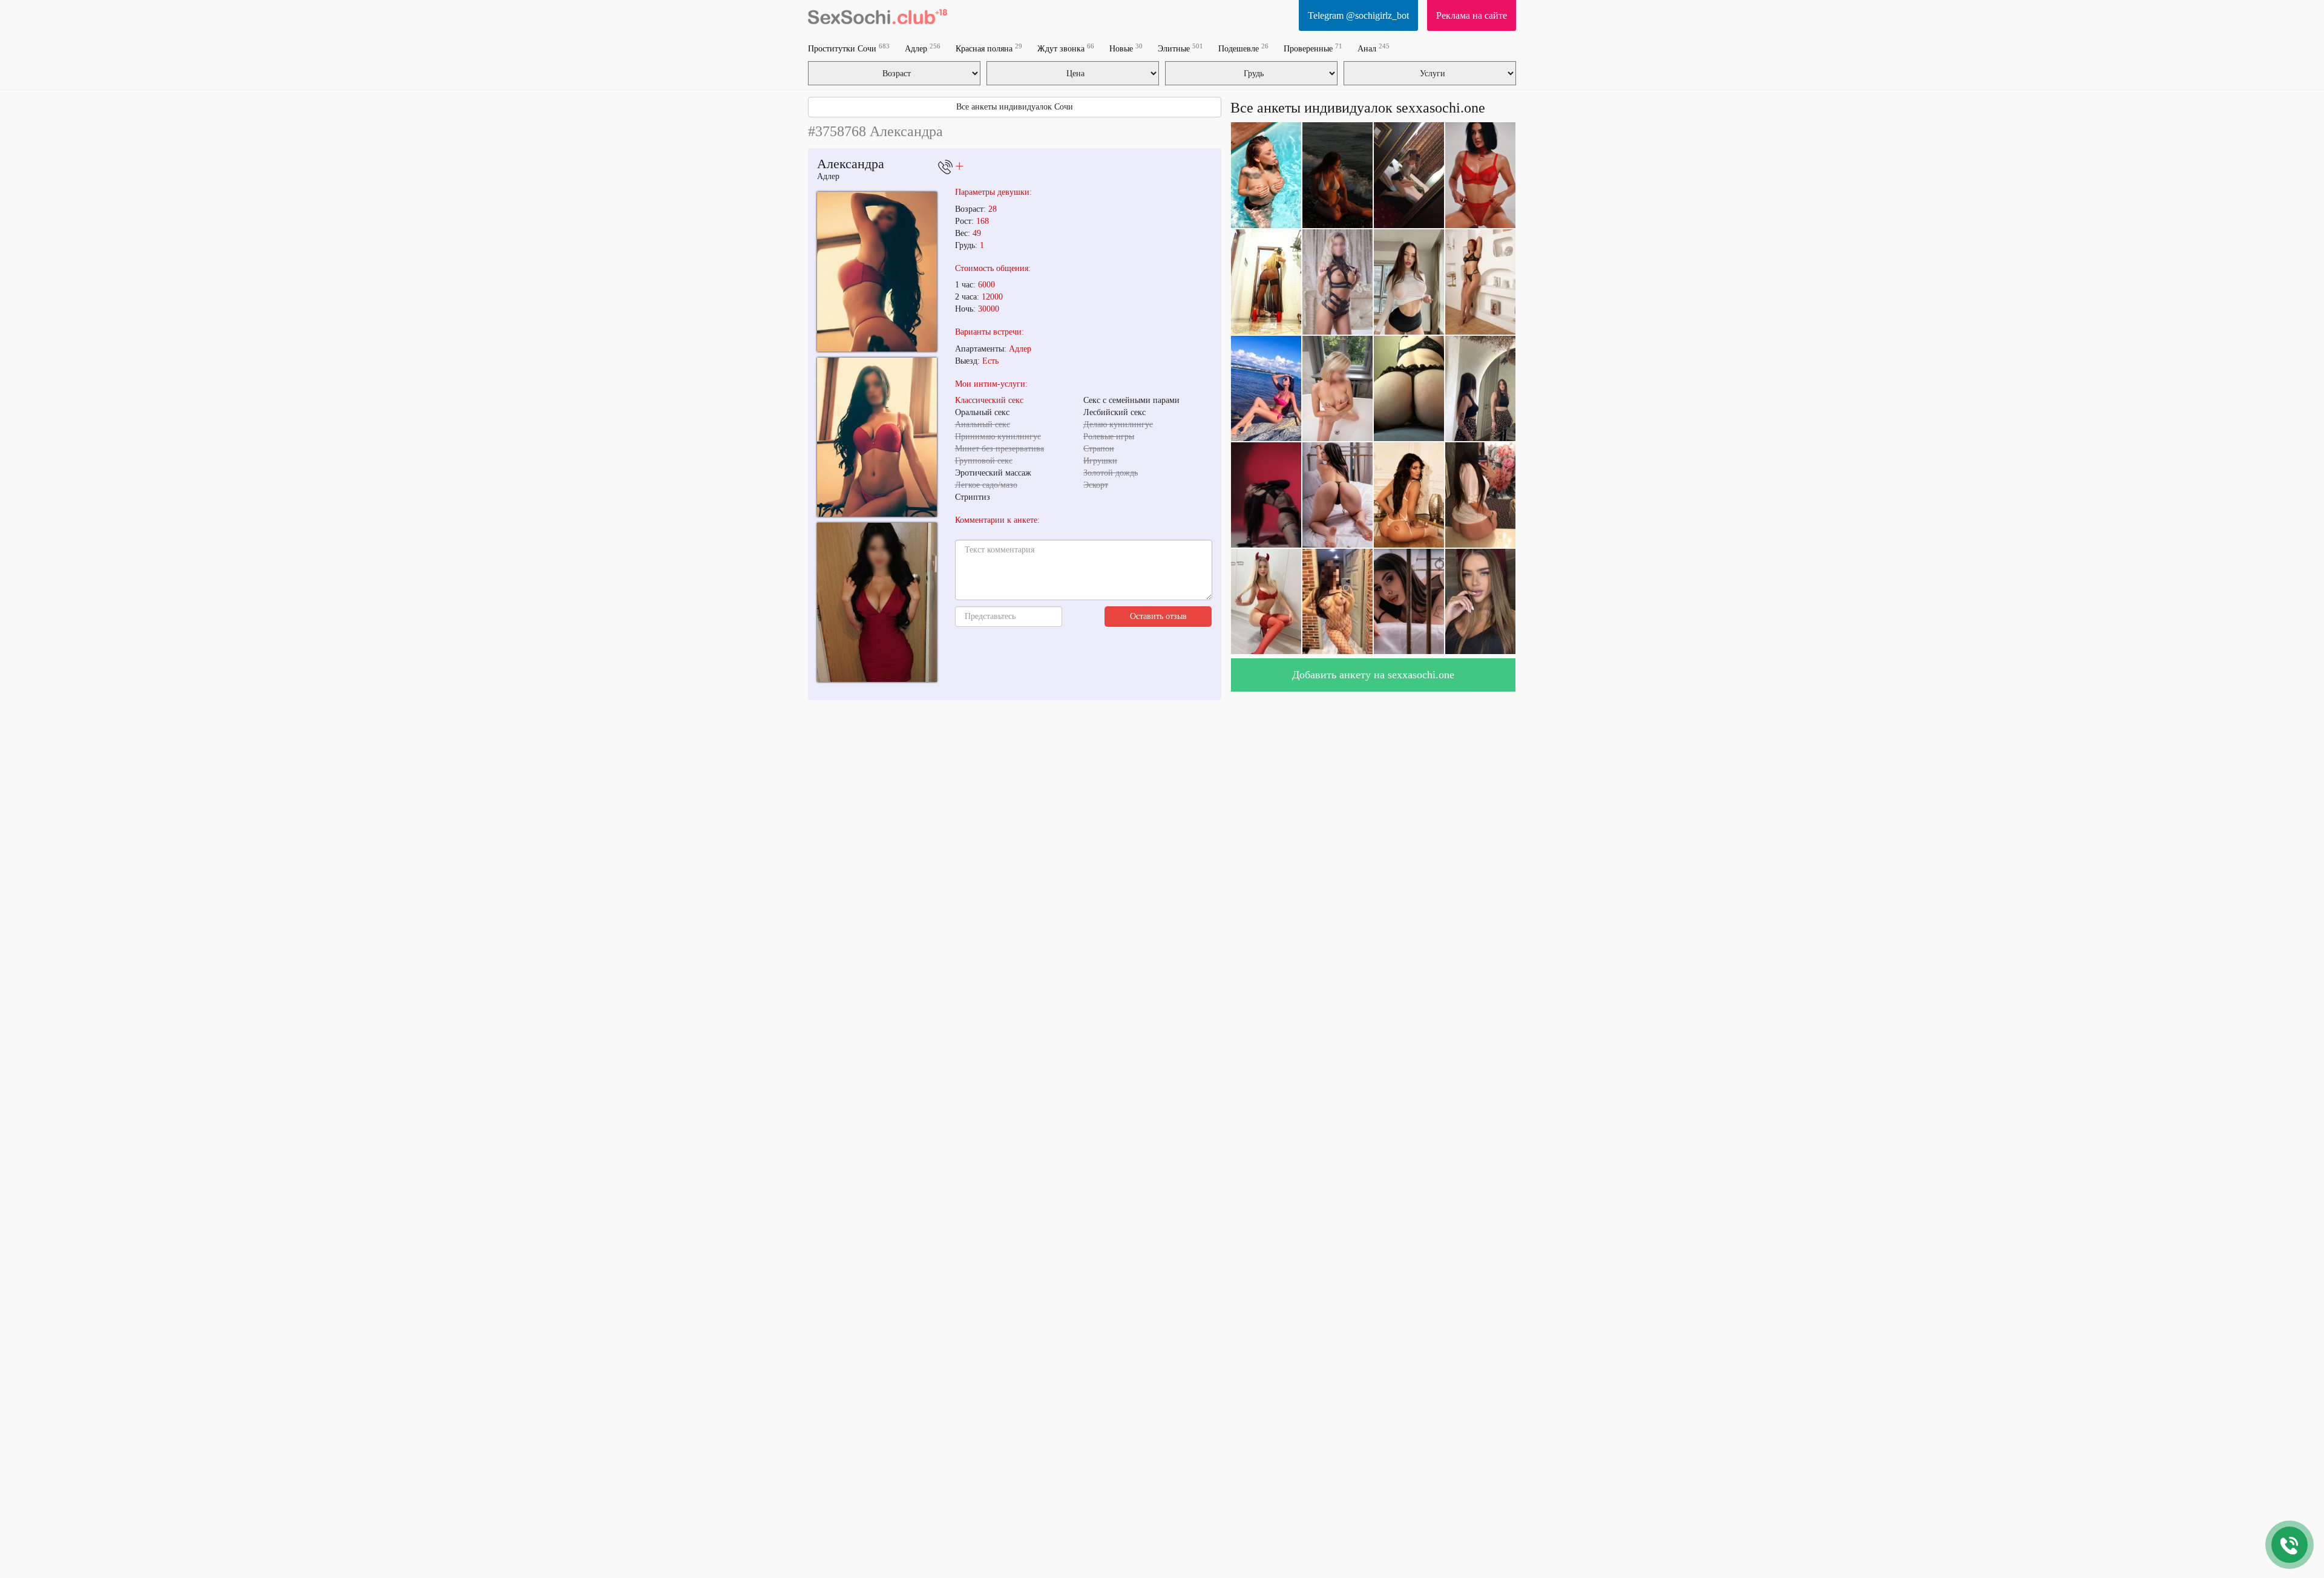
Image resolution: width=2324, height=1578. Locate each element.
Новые (1126, 48)
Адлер (923, 48)
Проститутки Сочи (849, 48)
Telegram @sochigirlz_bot (1358, 15)
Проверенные (1313, 48)
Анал (1374, 48)
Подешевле (1243, 48)
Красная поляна (989, 48)
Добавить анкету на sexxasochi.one (1373, 675)
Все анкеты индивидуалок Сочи (1015, 107)
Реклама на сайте (1472, 15)
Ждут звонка (1066, 48)
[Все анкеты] (878, 15)
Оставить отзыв (1158, 616)
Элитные (1180, 48)
